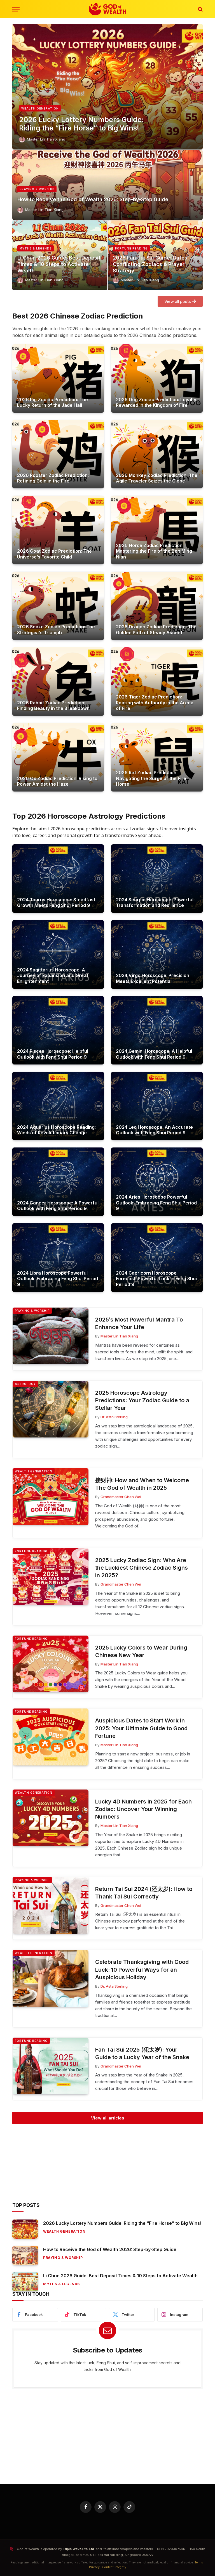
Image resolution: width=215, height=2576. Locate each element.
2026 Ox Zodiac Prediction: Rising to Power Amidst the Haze (57, 781)
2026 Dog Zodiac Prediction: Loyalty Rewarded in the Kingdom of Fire (156, 402)
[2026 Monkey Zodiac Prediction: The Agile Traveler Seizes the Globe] (157, 454)
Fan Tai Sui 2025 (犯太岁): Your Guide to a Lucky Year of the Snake (142, 2053)
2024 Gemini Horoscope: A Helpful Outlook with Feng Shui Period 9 (154, 1054)
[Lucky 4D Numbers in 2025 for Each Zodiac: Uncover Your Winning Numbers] (51, 1818)
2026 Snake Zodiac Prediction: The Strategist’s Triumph (56, 629)
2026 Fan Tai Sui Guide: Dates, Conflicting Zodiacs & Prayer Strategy (151, 264)
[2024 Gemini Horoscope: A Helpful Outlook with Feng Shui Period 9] (157, 1030)
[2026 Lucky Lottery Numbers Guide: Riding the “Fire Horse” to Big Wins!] (107, 87)
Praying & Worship (37, 189)
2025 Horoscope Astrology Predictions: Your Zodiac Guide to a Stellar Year (142, 1400)
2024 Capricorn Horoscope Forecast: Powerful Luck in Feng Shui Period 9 (156, 1279)
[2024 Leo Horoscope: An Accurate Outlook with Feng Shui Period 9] (157, 1106)
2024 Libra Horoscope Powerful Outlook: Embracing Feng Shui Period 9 (58, 1279)
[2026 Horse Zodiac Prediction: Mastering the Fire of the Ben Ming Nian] (157, 530)
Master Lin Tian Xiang (46, 139)
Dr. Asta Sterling (114, 1417)
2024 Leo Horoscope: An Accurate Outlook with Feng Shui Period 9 (154, 1130)
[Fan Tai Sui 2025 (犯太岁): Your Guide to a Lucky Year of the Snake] (51, 2066)
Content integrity (114, 2567)
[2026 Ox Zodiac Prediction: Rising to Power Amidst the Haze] (58, 757)
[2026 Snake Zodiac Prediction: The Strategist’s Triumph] (58, 606)
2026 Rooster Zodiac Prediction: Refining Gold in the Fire (53, 478)
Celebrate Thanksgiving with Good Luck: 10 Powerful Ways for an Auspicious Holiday (142, 1969)
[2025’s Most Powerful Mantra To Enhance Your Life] (51, 1336)
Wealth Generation (40, 108)
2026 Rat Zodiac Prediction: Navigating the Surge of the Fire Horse (151, 778)
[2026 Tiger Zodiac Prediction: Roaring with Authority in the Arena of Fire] (157, 682)
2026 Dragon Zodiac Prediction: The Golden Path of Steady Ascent (156, 629)
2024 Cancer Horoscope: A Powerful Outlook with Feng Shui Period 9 (58, 1206)
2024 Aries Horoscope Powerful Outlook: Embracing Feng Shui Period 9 (156, 1203)
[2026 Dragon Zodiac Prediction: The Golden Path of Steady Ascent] (157, 606)
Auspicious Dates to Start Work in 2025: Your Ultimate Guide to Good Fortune (141, 1728)
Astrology (25, 1384)
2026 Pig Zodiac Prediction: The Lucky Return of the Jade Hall (52, 402)
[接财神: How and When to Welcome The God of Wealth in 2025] (51, 1497)
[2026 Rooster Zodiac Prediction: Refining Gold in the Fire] (58, 454)
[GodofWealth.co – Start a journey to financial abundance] (107, 9)
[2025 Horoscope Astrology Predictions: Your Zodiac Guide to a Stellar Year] (51, 1409)
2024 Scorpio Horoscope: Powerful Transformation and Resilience (155, 902)
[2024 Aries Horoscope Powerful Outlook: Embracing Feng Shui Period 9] (157, 1182)
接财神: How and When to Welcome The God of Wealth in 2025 (142, 1484)
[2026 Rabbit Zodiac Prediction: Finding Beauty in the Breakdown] (58, 682)
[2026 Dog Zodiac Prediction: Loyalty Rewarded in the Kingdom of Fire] (157, 378)
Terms (199, 2562)
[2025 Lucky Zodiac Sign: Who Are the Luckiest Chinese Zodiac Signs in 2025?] (51, 1576)
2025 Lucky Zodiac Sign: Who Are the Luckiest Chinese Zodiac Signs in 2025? (142, 1568)
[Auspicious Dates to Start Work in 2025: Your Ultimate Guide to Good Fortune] (51, 1737)
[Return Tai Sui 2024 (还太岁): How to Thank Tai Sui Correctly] (51, 1905)
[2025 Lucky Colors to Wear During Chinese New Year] (51, 1664)
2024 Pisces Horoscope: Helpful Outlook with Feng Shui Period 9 (53, 1054)
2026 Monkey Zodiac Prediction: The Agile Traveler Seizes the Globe (157, 478)
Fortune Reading (131, 248)
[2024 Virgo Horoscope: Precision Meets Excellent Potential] (157, 954)
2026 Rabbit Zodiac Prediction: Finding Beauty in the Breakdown (53, 705)
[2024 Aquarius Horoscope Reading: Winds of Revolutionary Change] (58, 1106)
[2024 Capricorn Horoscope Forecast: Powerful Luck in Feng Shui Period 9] (157, 1257)
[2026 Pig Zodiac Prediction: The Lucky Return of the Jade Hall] (58, 378)
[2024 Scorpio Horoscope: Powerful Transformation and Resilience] (157, 879)
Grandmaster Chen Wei (121, 1497)
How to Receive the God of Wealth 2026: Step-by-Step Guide (93, 199)
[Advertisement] (107, 2163)
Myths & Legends (36, 248)
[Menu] (16, 9)
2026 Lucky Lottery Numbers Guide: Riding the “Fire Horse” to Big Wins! (81, 124)
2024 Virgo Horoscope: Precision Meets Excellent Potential (153, 978)
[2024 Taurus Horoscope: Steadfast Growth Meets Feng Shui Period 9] (58, 879)
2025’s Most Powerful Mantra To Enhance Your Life (139, 1323)
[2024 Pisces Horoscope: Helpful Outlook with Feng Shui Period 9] (58, 1030)
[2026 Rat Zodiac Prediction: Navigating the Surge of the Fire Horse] (157, 757)
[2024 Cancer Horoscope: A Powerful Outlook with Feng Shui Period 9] (58, 1182)
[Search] (200, 9)
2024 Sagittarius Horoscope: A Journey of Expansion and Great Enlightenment (53, 975)
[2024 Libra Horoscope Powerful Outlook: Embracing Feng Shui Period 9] (58, 1257)
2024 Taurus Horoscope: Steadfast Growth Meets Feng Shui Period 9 (56, 902)
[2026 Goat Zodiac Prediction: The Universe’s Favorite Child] (58, 530)
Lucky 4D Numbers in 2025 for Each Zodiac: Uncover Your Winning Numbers (143, 1809)
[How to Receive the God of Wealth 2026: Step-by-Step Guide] (107, 185)
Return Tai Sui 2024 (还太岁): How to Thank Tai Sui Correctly (144, 1893)
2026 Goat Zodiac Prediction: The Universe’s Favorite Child (54, 554)
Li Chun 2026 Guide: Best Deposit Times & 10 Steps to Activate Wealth (59, 264)
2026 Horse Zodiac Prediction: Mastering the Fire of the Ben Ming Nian (154, 551)
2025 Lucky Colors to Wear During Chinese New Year (141, 1651)
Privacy (94, 2567)
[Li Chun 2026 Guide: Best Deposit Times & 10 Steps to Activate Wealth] (25, 2282)
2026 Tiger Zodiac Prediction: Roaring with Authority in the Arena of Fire (155, 703)
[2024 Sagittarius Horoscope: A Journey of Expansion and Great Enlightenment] (58, 954)
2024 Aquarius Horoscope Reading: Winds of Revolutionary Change (56, 1130)
